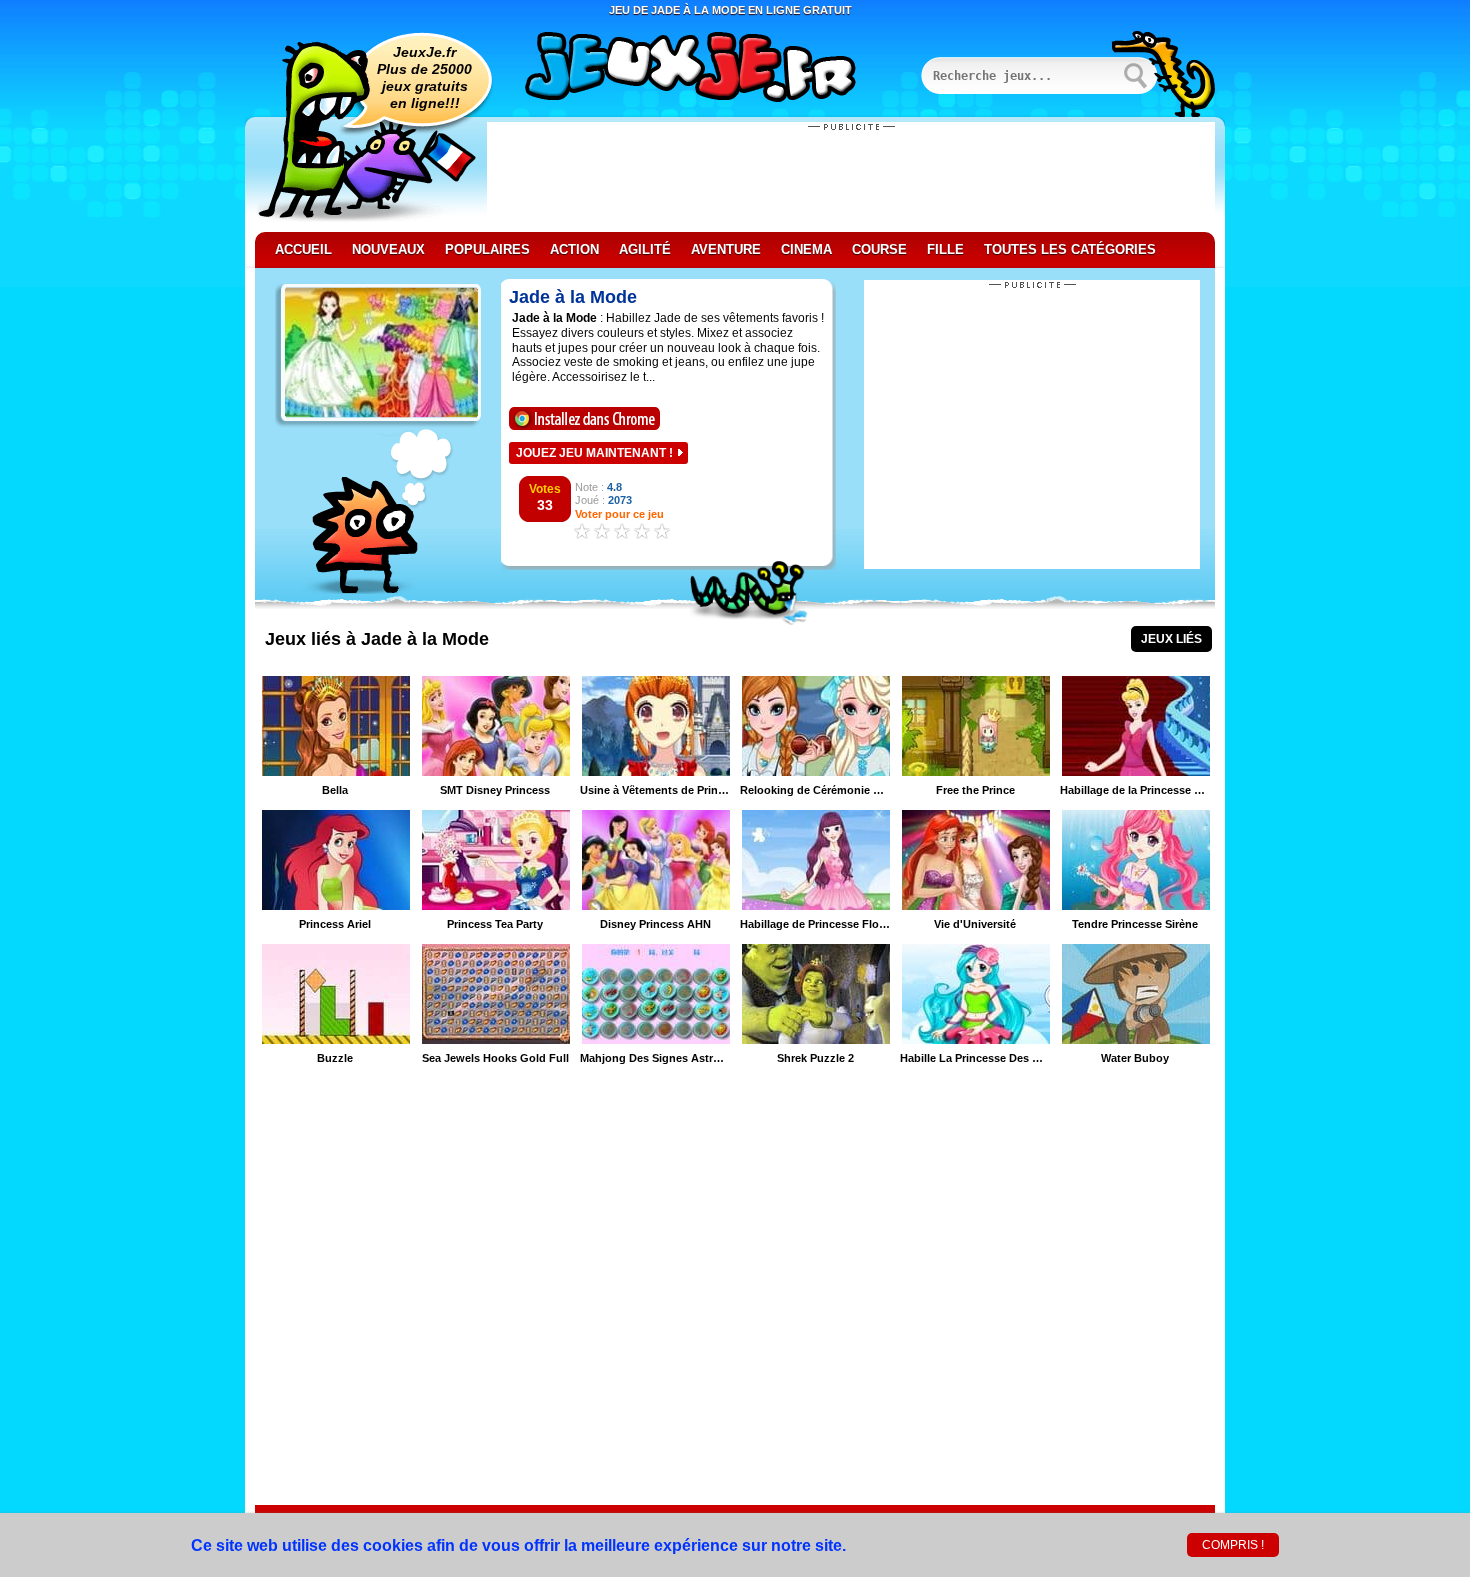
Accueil (303, 249)
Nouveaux (388, 249)
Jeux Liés (1171, 639)
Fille (945, 249)
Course (879, 249)
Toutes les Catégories (1070, 249)
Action (574, 249)
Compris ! (1233, 1545)
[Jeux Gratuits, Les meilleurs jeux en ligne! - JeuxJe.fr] (715, 69)
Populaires (487, 249)
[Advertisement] (851, 177)
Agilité (645, 249)
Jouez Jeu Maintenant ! (594, 453)
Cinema (806, 249)
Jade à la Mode (573, 297)
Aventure (726, 249)
